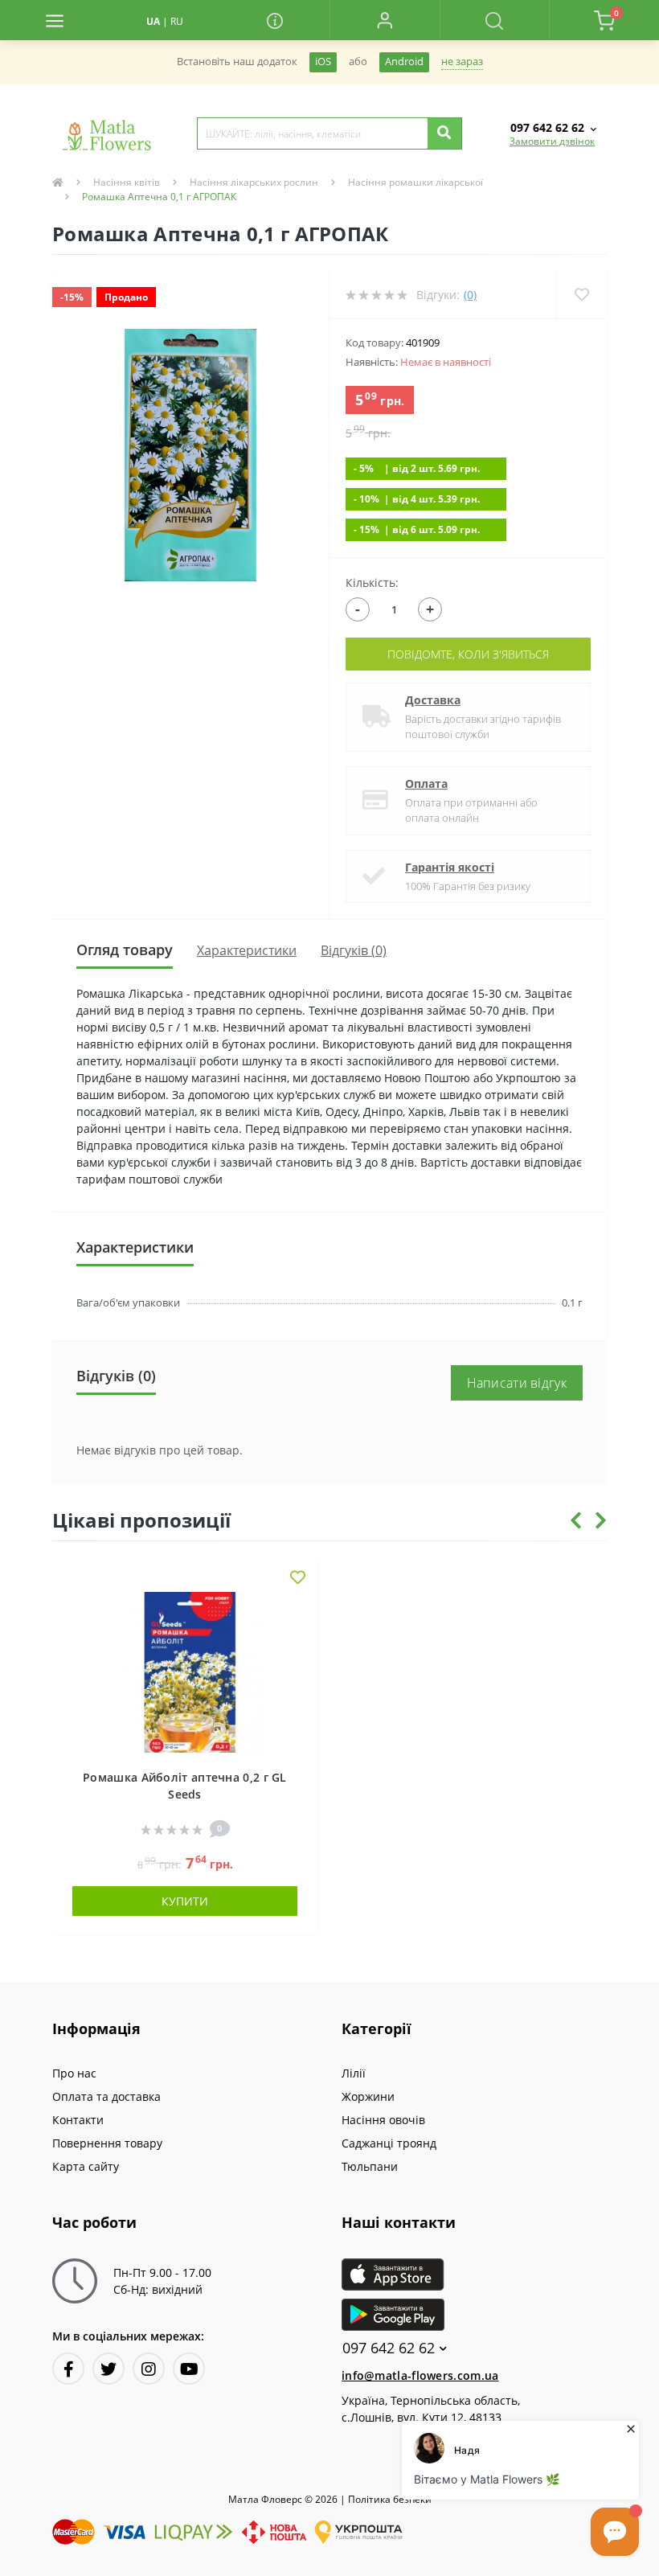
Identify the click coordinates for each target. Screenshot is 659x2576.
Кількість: (372, 582)
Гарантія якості (450, 867)
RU (177, 21)
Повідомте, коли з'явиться (468, 654)
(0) (470, 295)
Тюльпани (370, 2166)
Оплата (426, 783)
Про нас (74, 2073)
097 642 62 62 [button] (389, 2348)
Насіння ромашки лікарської (415, 182)
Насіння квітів (127, 182)
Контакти (78, 2120)
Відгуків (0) (354, 950)
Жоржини (368, 2096)
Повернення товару (107, 2143)
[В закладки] (298, 1579)
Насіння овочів (383, 2120)
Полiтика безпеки (390, 2499)
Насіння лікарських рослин (254, 182)
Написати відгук (517, 1383)
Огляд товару (125, 950)
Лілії (354, 2073)
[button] (385, 20)
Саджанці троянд (389, 2143)
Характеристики (247, 950)
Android (404, 62)
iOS (323, 62)
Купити (185, 1901)
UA (153, 21)
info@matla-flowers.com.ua (420, 2375)
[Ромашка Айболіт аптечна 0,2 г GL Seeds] (185, 1671)
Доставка (433, 700)
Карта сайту (86, 2166)
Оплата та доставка (106, 2096)
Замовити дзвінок (552, 141)
